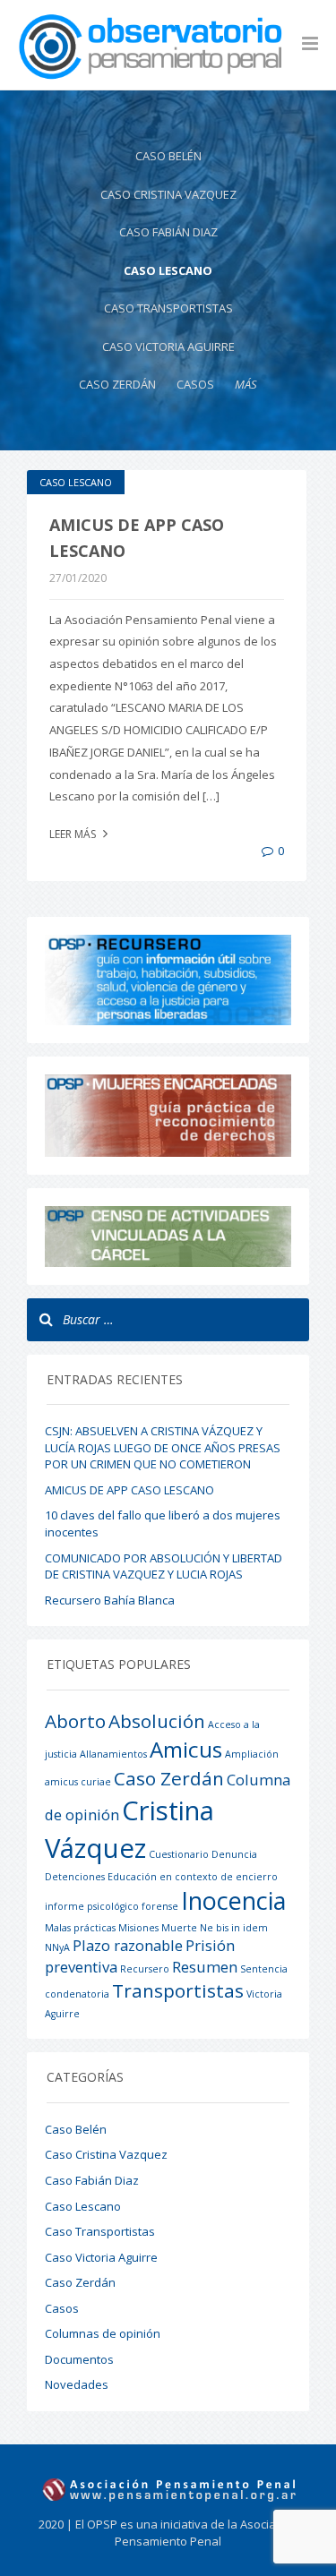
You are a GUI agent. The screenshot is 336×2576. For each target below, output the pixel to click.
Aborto (75, 1721)
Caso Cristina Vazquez (168, 194)
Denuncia (234, 1854)
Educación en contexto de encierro (193, 1877)
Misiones (138, 1928)
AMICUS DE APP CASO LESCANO (129, 1490)
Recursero (145, 1969)
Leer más (74, 834)
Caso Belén (168, 156)
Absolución (157, 1721)
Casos (195, 384)
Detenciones (75, 1877)
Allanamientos (113, 1754)
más (246, 384)
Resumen (205, 1967)
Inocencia (233, 1900)
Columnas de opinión (103, 2333)
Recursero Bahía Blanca (110, 1600)
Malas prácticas (80, 1928)
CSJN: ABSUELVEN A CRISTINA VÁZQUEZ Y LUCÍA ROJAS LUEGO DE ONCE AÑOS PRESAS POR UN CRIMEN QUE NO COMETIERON (163, 1447)
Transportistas (178, 1990)
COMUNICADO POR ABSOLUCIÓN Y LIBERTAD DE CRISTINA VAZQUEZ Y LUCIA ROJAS (164, 1566)
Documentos (79, 2359)
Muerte (179, 1928)
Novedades (77, 2384)
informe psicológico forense (112, 1906)
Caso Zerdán (117, 384)
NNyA (57, 1947)
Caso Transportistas (168, 308)
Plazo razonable (128, 1945)
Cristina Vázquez (129, 1829)
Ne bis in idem (234, 1928)
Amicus (186, 1749)
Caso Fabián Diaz (168, 232)
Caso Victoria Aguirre (168, 347)
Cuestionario (179, 1854)
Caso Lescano (168, 270)
